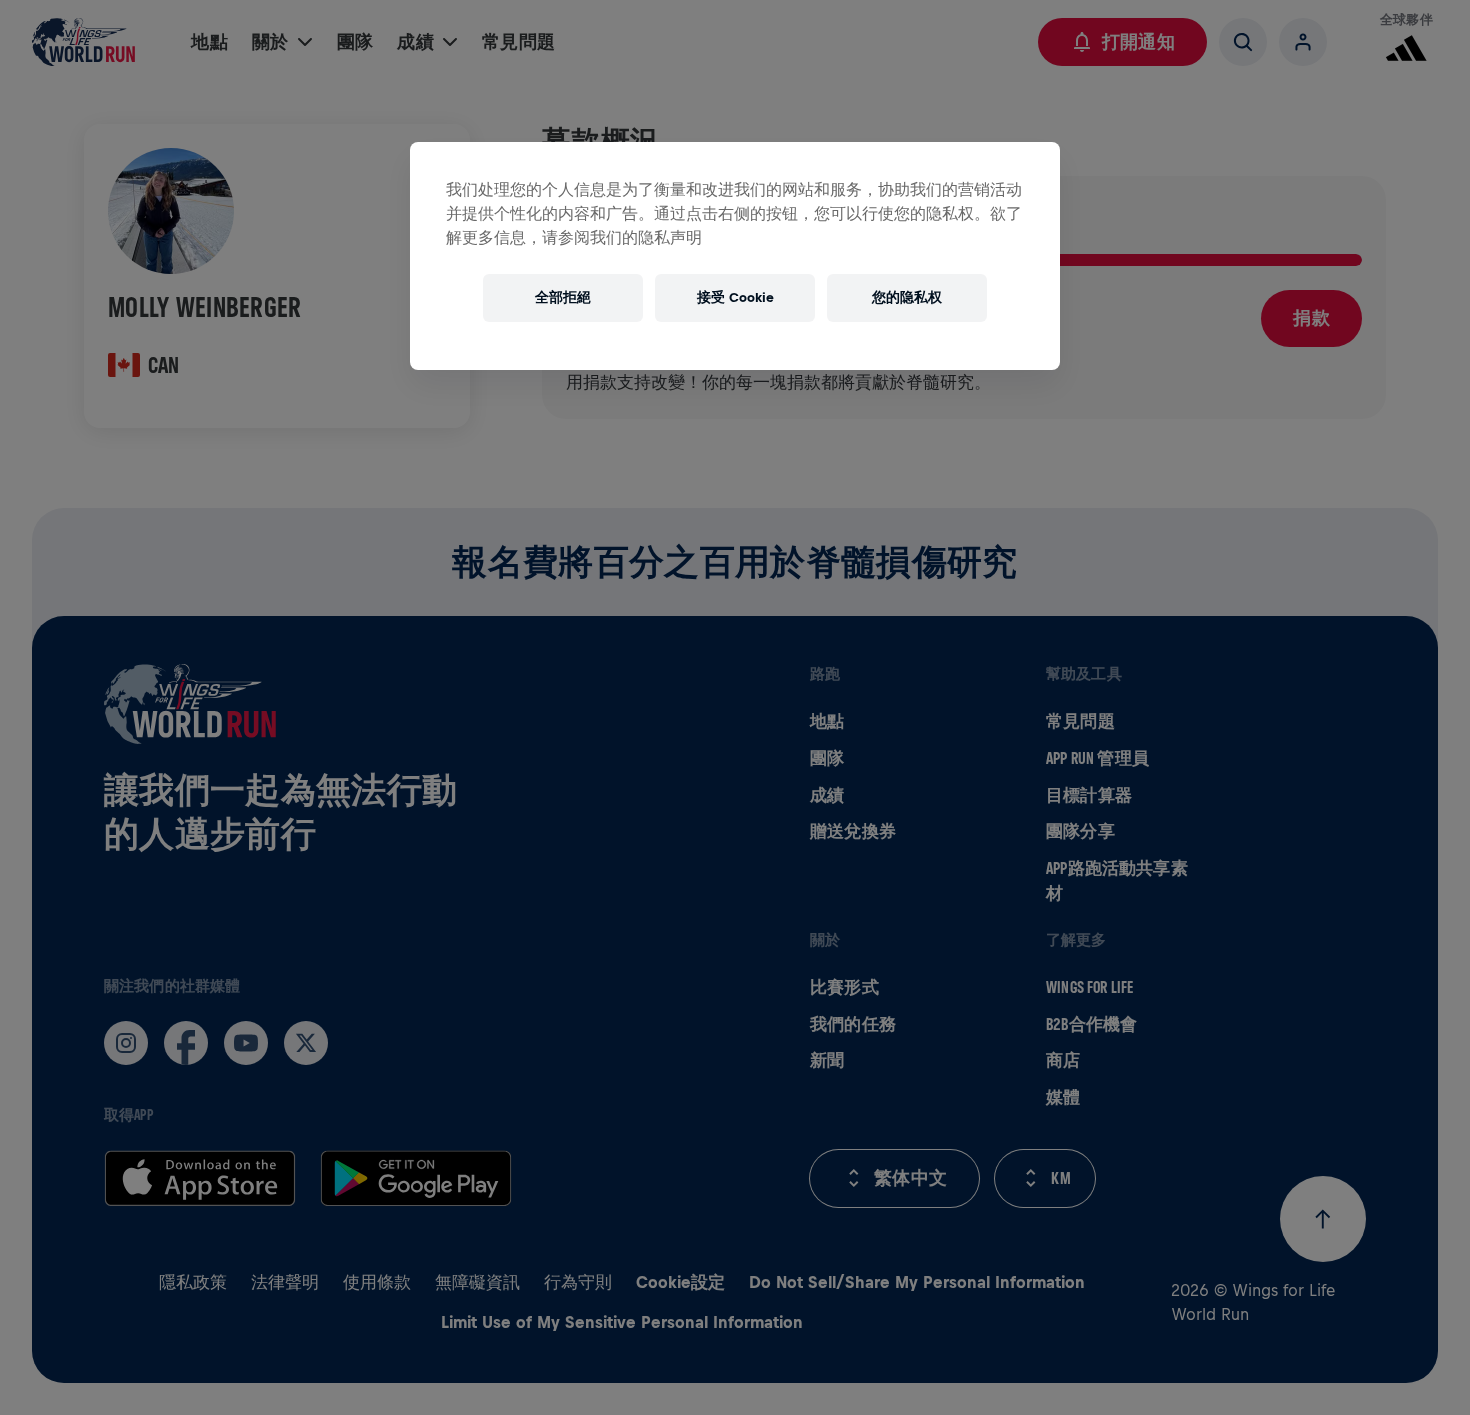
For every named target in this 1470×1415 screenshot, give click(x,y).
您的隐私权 (907, 297)
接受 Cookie (735, 297)
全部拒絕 (563, 297)
